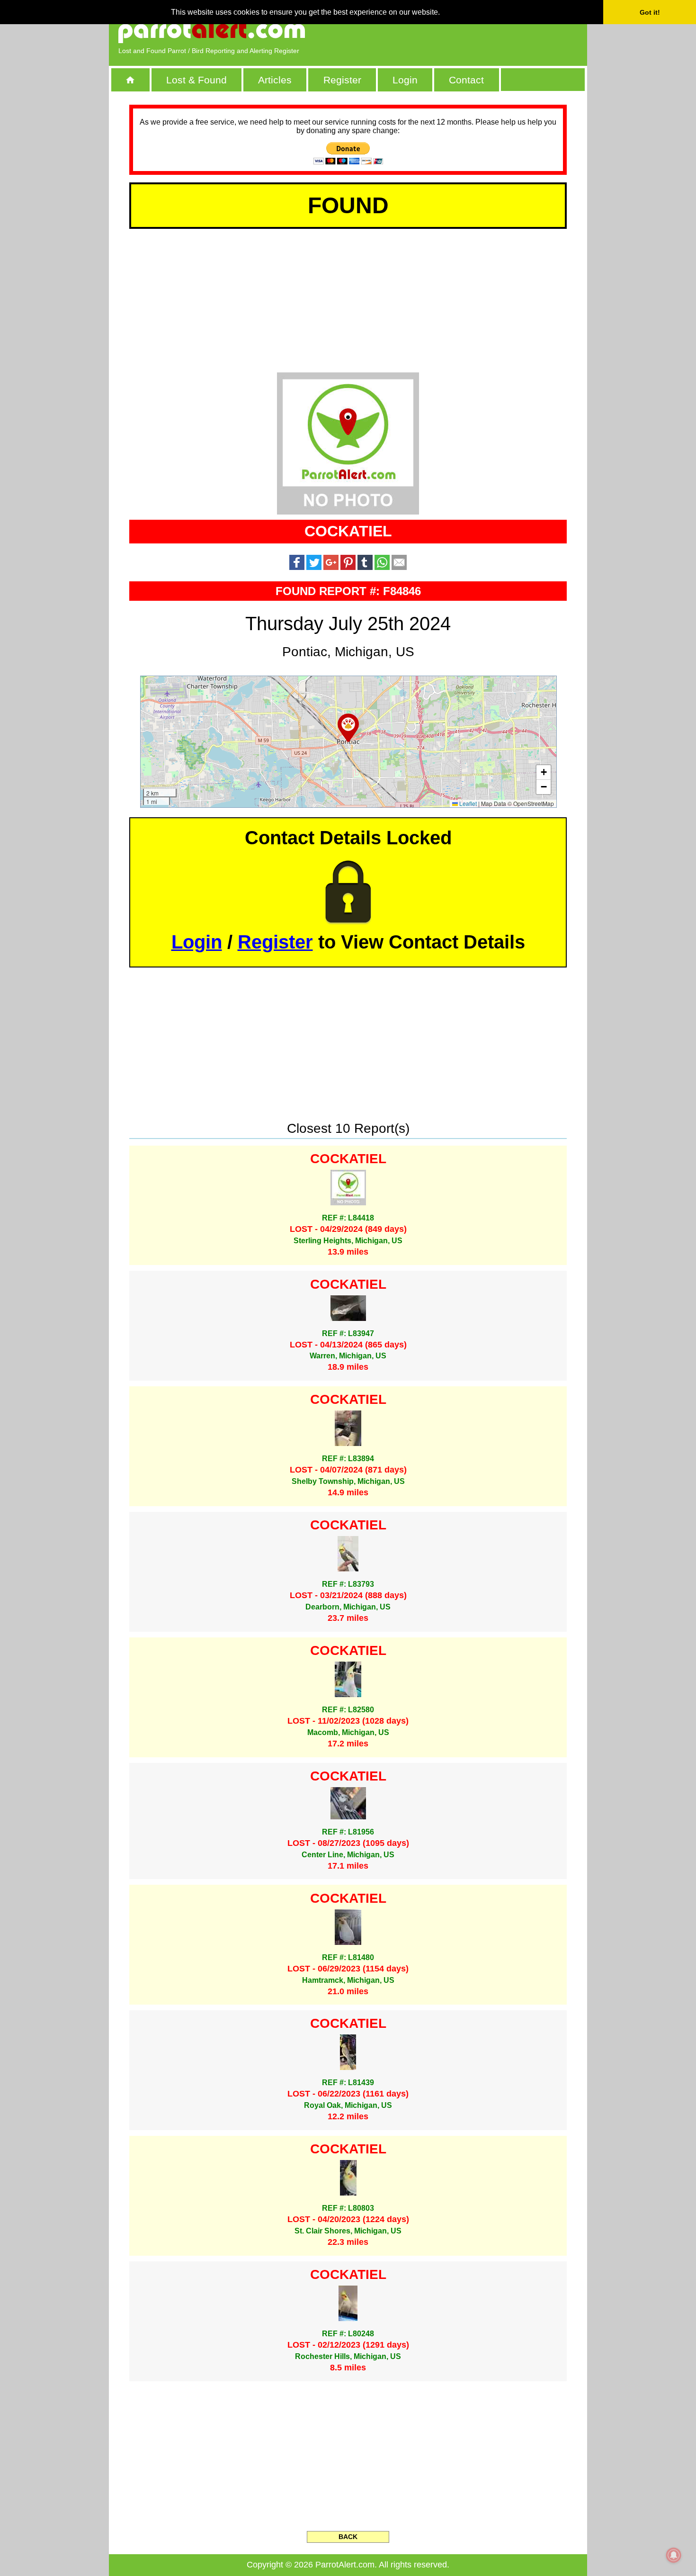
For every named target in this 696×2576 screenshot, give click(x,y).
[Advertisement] (469, 31)
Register (342, 80)
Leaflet (467, 803)
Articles (275, 80)
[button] (348, 728)
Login (405, 80)
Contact (466, 80)
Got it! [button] (650, 12)
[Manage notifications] (674, 2555)
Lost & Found (196, 80)
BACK (348, 2537)
